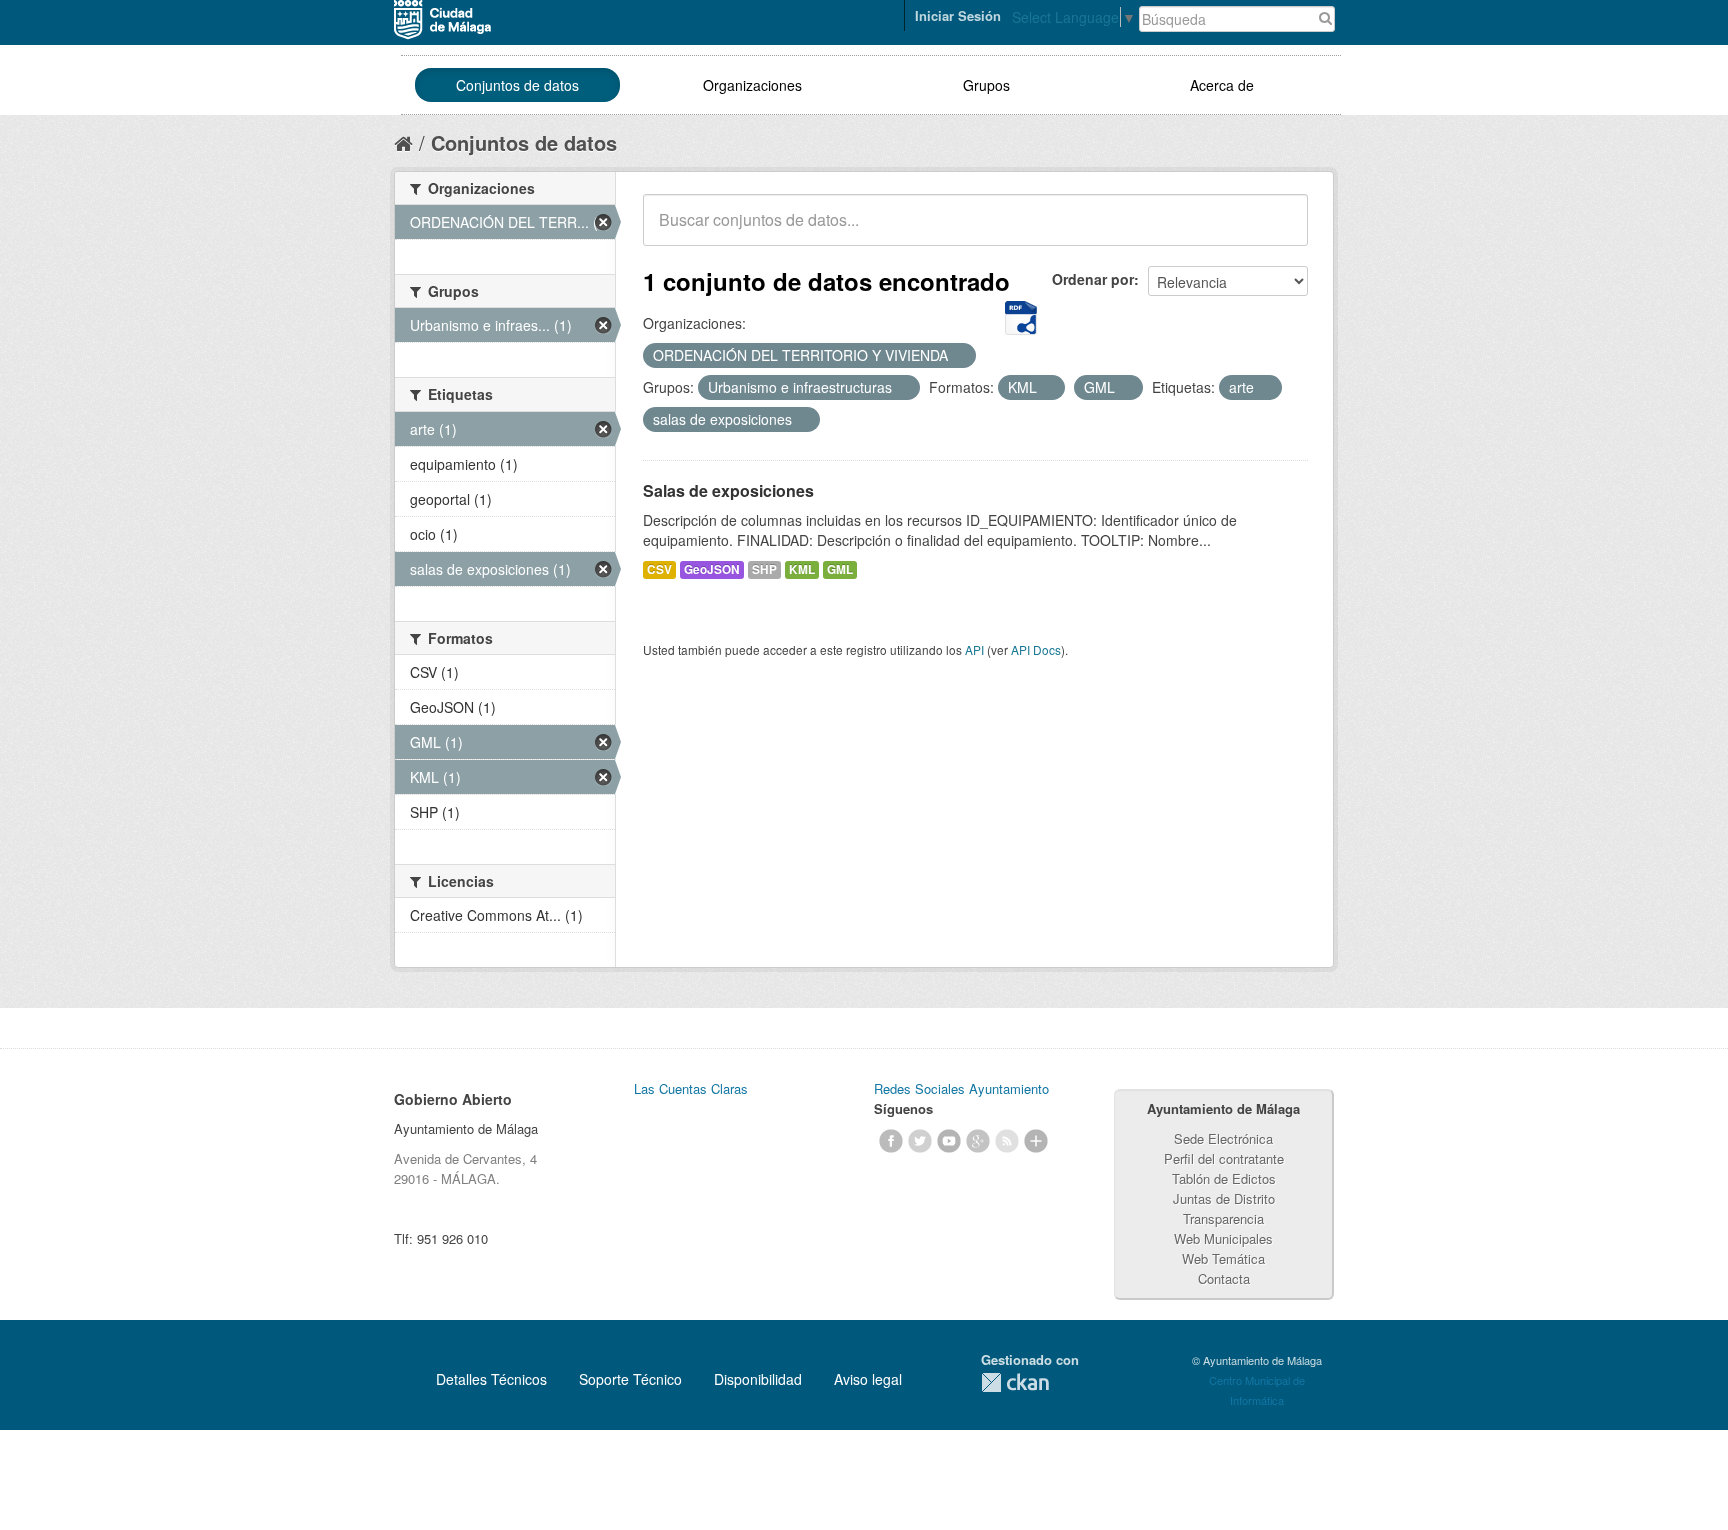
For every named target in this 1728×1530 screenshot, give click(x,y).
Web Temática (1223, 1258)
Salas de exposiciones (728, 490)
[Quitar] (959, 356)
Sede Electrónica (1223, 1138)
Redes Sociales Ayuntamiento (961, 1088)
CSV (659, 569)
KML (802, 569)
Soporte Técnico (630, 1379)
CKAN (1015, 1382)
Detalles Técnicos (491, 1379)
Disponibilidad (758, 1379)
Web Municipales (1223, 1238)
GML (840, 569)
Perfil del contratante (1224, 1158)
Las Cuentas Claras (691, 1088)
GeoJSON (712, 569)
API (974, 649)
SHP (764, 569)
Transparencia (1223, 1218)
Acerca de (1222, 85)
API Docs (1036, 649)
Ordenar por (1093, 279)
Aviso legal (868, 1379)
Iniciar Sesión (958, 15)
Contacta (1224, 1278)
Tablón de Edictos (1224, 1178)
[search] (1279, 231)
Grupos (986, 85)
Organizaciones (752, 85)
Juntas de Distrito (1224, 1198)
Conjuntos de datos (517, 85)
